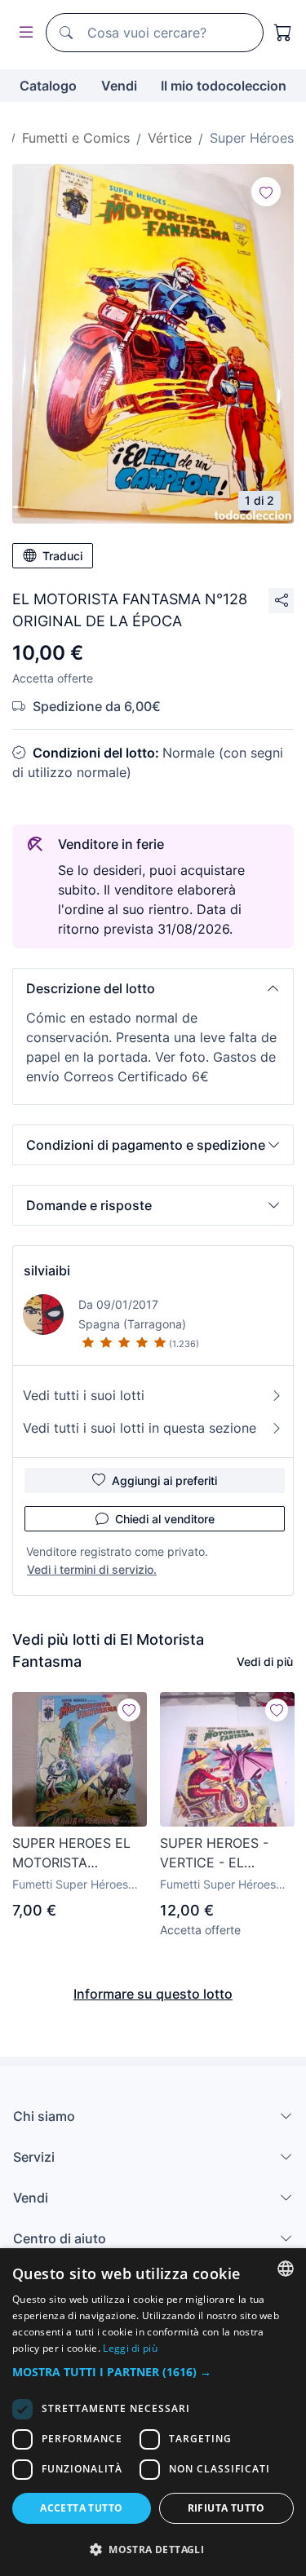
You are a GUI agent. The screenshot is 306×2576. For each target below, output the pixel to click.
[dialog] (153, 2412)
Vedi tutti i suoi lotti (84, 1395)
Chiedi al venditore (165, 1519)
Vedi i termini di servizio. (92, 1569)
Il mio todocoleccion (224, 86)
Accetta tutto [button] (81, 2508)
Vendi (119, 86)
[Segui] (266, 192)
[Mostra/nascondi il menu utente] (23, 33)
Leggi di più (130, 2348)
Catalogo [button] (48, 86)
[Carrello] (283, 33)
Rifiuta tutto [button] (226, 2508)
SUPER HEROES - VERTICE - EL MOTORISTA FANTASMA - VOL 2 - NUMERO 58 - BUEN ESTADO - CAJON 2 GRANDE (226, 1854)
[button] (153, 988)
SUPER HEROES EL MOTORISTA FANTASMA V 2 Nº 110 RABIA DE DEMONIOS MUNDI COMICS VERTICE (71, 1854)
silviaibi (47, 1270)
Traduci (62, 556)
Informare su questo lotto (153, 1994)
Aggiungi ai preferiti (164, 1480)
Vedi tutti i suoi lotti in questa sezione (140, 1428)
